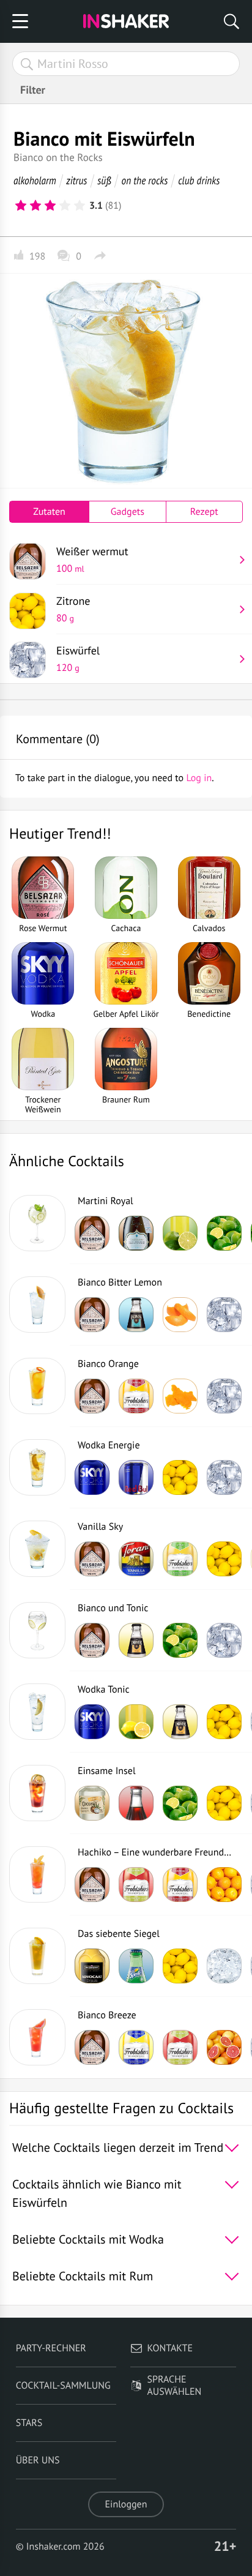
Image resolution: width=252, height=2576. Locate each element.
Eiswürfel (78, 659)
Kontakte (170, 2348)
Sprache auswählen (175, 2386)
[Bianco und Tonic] (37, 1630)
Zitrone (73, 609)
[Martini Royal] (37, 1223)
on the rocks (145, 180)
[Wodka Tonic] (37, 1712)
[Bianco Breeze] (37, 2037)
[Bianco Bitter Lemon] (37, 1305)
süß (104, 180)
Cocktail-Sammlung (63, 2386)
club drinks (199, 180)
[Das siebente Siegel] (37, 1956)
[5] (80, 206)
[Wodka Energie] (37, 1467)
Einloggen (126, 2504)
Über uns (38, 2460)
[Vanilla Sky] (37, 1549)
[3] (50, 206)
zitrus (76, 180)
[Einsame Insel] (37, 1793)
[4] (65, 206)
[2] (35, 206)
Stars (29, 2423)
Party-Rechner (51, 2348)
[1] (21, 206)
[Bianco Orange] (37, 1386)
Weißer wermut (92, 560)
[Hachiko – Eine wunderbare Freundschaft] (37, 1874)
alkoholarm (35, 180)
